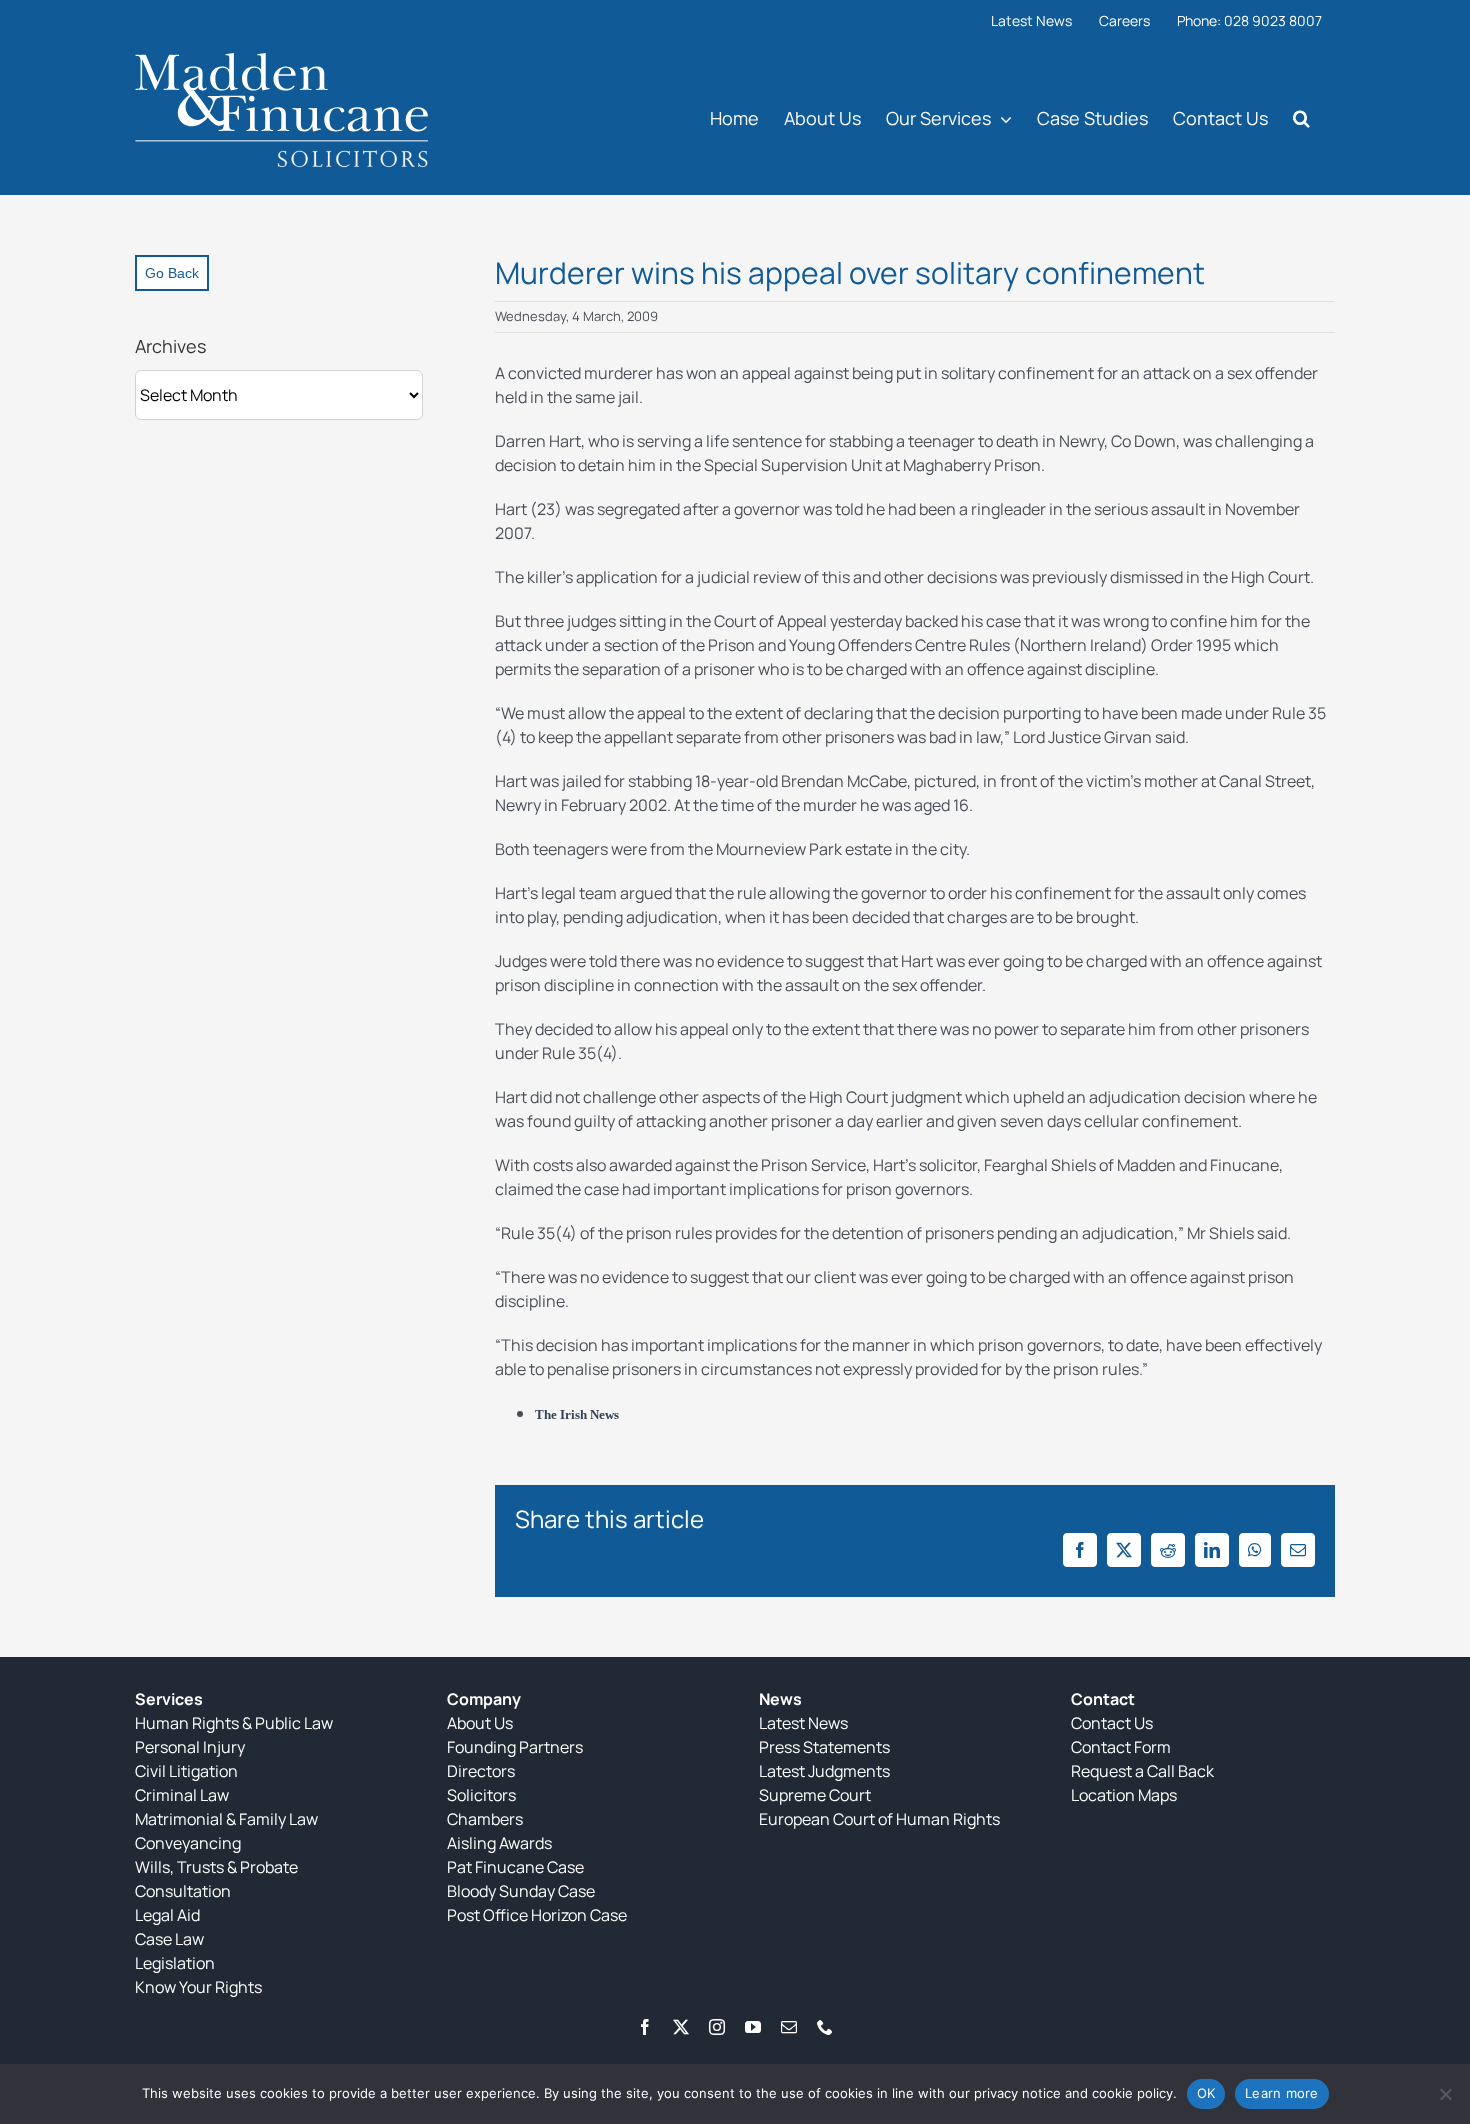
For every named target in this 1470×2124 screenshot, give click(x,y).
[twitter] (681, 2027)
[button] (1301, 117)
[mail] (789, 2027)
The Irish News (577, 1414)
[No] (1445, 2094)
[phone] (825, 2027)
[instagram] (717, 2027)
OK (1206, 2093)
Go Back (172, 273)
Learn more (1282, 2093)
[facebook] (645, 2027)
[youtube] (753, 2027)
